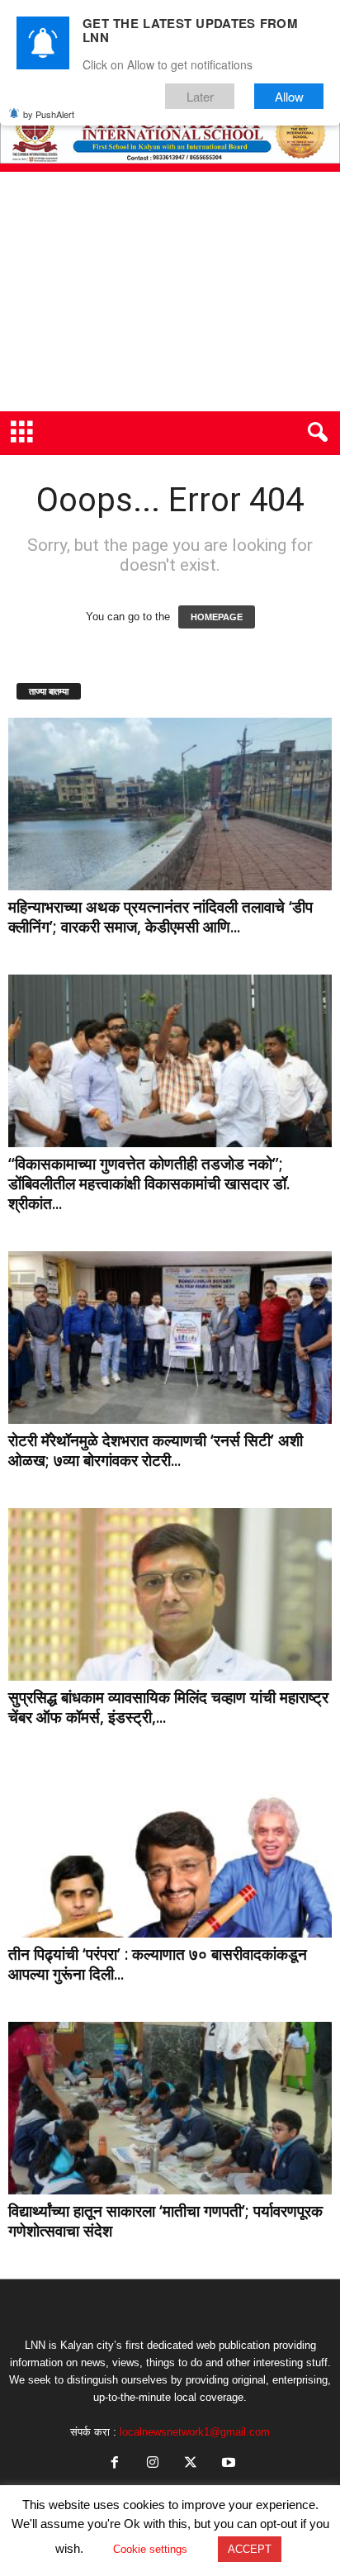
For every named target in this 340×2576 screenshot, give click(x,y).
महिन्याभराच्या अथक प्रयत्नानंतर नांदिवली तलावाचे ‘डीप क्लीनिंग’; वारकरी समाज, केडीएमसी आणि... (161, 917)
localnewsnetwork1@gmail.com (195, 2432)
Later (200, 96)
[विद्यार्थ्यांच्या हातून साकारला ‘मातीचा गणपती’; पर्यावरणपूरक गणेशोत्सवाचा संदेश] (170, 2108)
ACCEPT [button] (250, 2549)
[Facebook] (115, 2464)
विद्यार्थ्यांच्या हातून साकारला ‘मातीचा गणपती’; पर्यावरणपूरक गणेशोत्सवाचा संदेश (165, 2221)
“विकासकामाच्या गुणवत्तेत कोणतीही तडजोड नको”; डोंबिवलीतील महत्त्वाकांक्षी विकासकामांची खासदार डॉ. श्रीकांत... (149, 1184)
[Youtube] (227, 2464)
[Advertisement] (170, 292)
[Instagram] (153, 2464)
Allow (289, 96)
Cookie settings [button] (150, 2549)
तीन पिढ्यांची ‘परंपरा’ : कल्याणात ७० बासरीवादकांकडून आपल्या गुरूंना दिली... (158, 1964)
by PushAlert (49, 114)
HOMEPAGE (217, 617)
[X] (191, 2464)
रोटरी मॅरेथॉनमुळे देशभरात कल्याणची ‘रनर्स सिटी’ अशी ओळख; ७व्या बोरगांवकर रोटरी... (156, 1450)
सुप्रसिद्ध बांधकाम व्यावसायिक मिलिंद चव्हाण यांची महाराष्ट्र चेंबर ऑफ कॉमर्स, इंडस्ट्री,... (168, 1707)
